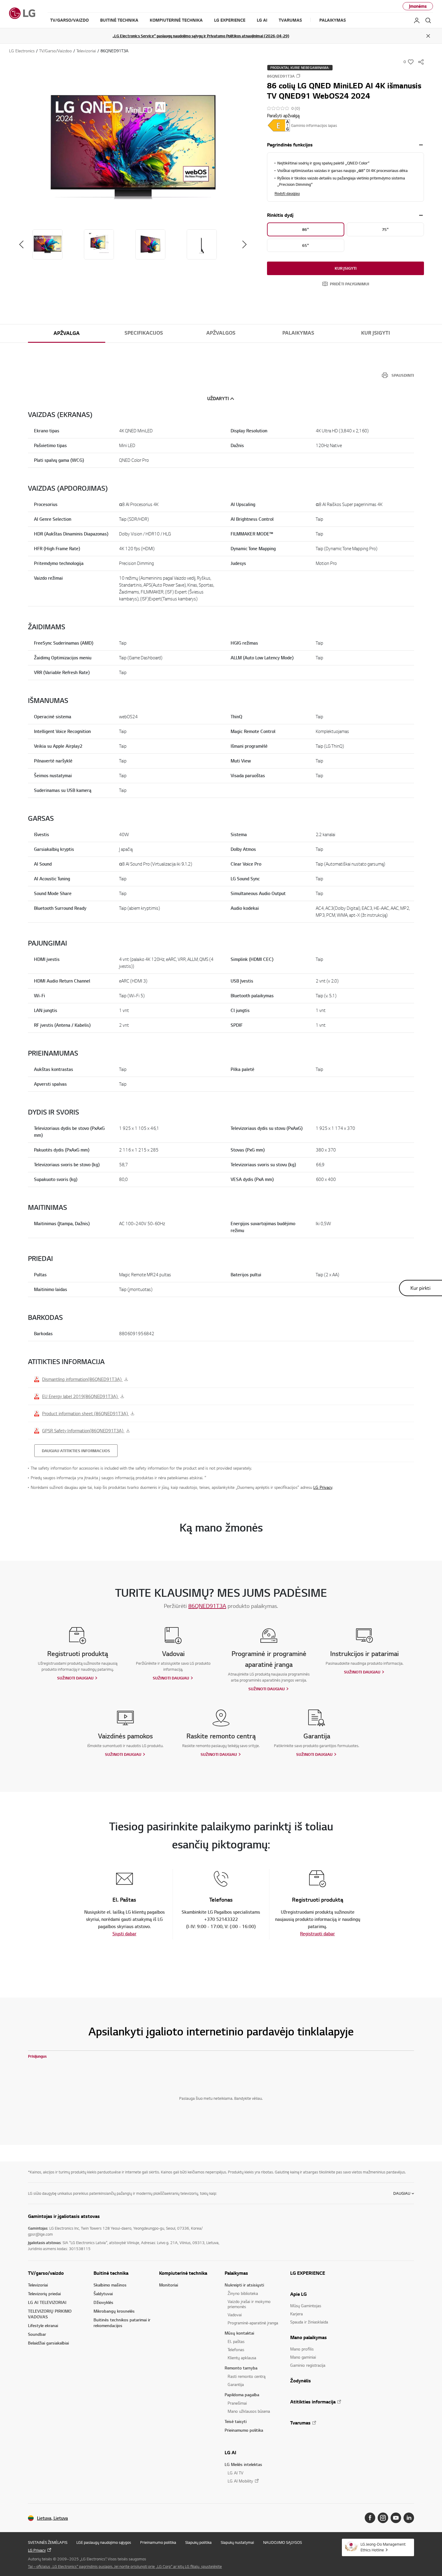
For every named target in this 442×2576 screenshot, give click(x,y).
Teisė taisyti (236, 2421)
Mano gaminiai (303, 2357)
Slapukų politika (198, 2542)
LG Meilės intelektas (243, 2464)
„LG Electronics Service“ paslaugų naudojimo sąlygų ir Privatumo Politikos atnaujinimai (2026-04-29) (201, 36)
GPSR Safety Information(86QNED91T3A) (83, 1431)
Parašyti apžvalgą (283, 115)
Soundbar (37, 2334)
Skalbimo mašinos (110, 2285)
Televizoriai (38, 2285)
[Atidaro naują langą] (370, 2518)
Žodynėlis (301, 2381)
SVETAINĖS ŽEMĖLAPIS (48, 2542)
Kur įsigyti (346, 268)
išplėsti (421, 145)
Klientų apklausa (242, 2358)
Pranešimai (237, 2403)
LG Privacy (323, 1487)
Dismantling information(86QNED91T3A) (82, 1379)
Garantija (236, 2384)
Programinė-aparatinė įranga (253, 2323)
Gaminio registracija (308, 2365)
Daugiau (402, 2193)
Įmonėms (418, 6)
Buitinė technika (111, 2273)
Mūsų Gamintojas (306, 2306)
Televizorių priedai (44, 2294)
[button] (133, 147)
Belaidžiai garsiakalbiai (48, 2343)
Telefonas (236, 2349)
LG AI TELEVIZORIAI (47, 2302)
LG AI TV (235, 2473)
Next (244, 244)
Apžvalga (67, 333)
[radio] (306, 229)
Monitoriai (169, 2285)
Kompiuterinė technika (183, 2273)
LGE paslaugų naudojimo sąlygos (104, 2542)
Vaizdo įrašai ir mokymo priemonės (249, 2304)
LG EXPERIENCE (308, 2273)
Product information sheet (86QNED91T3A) (86, 1413)
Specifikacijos (144, 333)
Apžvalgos (221, 333)
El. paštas (236, 2341)
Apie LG (298, 2294)
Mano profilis (302, 2349)
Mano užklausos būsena (249, 2411)
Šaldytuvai (103, 2294)
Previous (21, 244)
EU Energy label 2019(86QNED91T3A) (80, 1396)
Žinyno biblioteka (243, 2293)
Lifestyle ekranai (43, 2325)
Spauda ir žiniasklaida (309, 2322)
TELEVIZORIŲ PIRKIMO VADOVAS (50, 2314)
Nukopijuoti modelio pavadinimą (298, 76)
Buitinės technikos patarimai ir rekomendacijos (122, 2323)
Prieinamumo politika (244, 2430)
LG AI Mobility (240, 2481)
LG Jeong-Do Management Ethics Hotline (383, 2547)
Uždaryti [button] (218, 399)
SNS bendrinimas (421, 62)
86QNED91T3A (207, 1606)
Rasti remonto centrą (247, 2376)
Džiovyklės (103, 2302)
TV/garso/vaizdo (46, 2273)
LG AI (230, 2452)
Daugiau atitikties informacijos (76, 1451)
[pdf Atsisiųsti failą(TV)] (279, 125)
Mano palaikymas (308, 2337)
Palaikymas (298, 333)
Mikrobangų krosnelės (114, 2311)
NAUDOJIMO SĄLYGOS (282, 2542)
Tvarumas (300, 2423)
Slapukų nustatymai (237, 2542)
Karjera (296, 2314)
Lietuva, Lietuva (52, 2518)
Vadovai (235, 2315)
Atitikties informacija (313, 2402)
